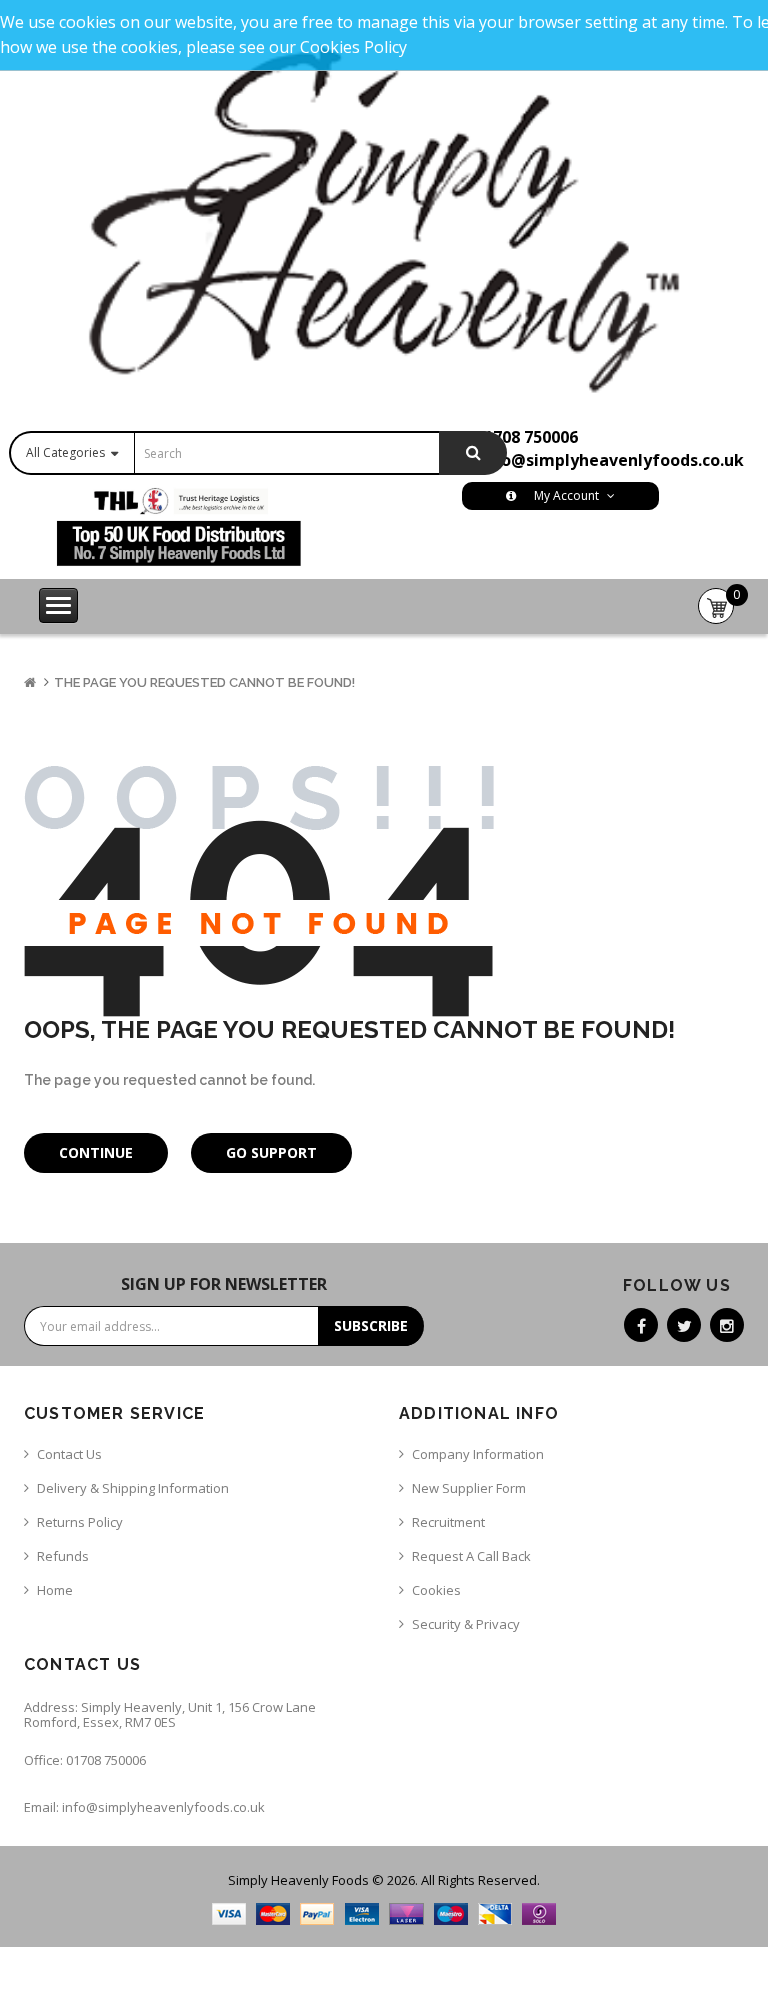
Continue (96, 1152)
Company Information (478, 1454)
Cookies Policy (353, 47)
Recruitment (448, 1522)
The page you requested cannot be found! (204, 682)
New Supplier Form (469, 1488)
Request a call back (471, 1556)
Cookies (436, 1590)
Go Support (271, 1152)
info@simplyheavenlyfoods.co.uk (611, 460)
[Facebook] (641, 1325)
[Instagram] (727, 1325)
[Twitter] (684, 1325)
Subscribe (371, 1325)
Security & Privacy (466, 1624)
